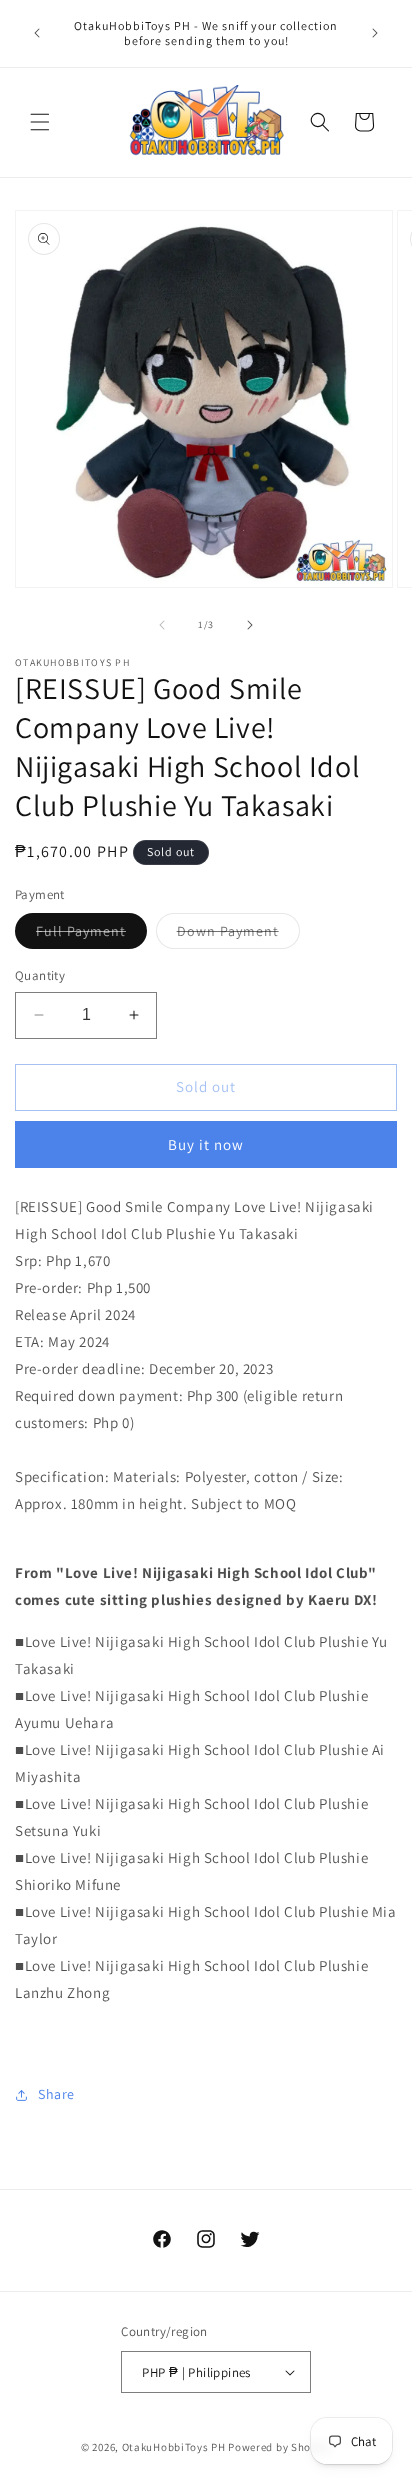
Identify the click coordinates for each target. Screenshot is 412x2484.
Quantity (40, 975)
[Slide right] (250, 625)
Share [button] (56, 2094)
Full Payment (91, 935)
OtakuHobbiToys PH (174, 2447)
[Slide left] (162, 625)
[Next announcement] (375, 33)
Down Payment (238, 935)
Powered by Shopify (279, 2447)
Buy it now (206, 1144)
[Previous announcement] (37, 33)
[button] (40, 122)
